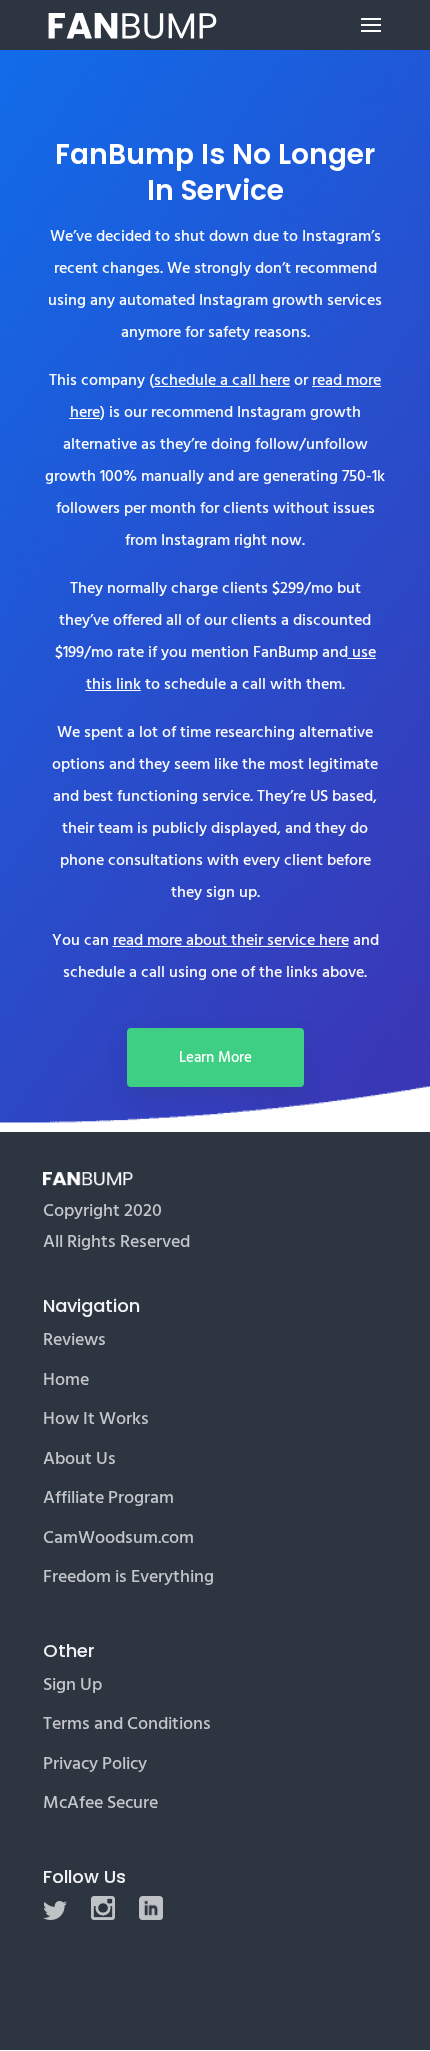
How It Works (96, 1418)
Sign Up (72, 1684)
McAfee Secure (100, 1802)
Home (66, 1379)
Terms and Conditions (127, 1723)
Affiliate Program (108, 1497)
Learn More (215, 1057)
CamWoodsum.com (118, 1537)
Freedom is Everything (128, 1576)
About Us (79, 1458)
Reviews (74, 1339)
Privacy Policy (95, 1763)
